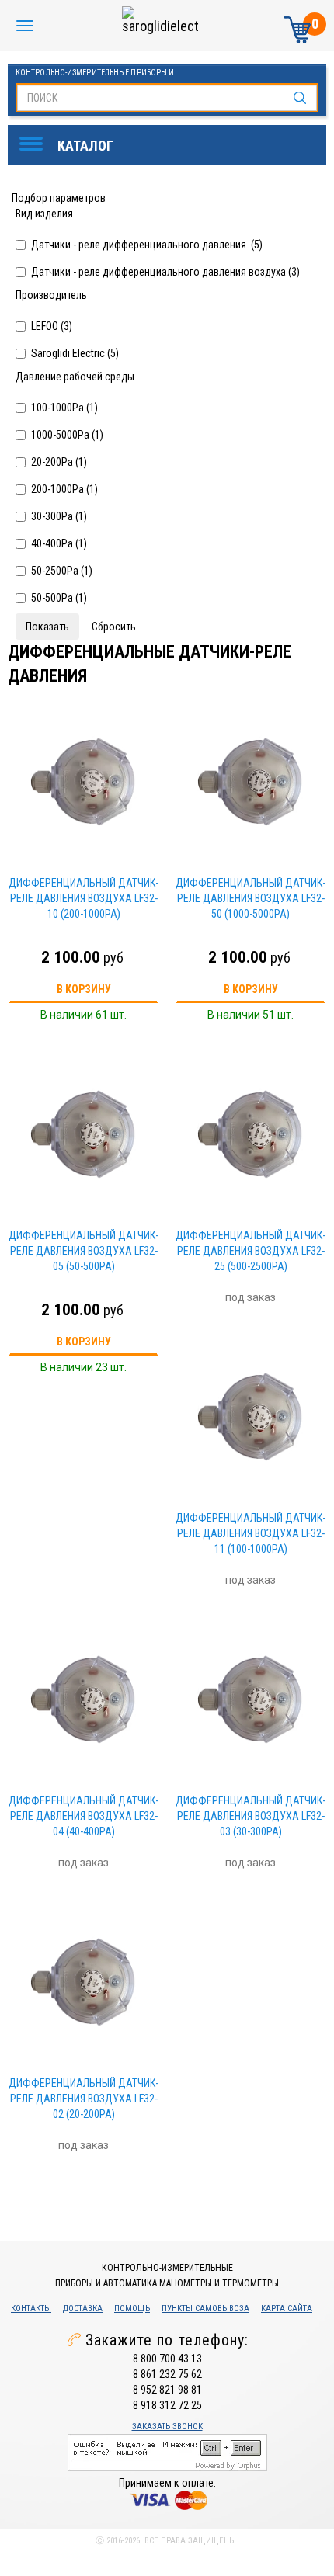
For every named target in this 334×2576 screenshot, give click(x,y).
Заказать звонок (167, 2427)
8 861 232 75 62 (167, 2374)
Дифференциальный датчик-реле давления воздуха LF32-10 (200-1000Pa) (83, 898)
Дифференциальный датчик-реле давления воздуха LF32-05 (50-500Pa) (83, 1251)
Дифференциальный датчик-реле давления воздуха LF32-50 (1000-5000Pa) (250, 898)
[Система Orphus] (167, 2452)
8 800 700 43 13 (167, 2359)
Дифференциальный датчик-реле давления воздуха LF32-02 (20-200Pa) (83, 2099)
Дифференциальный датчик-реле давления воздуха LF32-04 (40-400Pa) (83, 1816)
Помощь (132, 2309)
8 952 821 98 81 (167, 2390)
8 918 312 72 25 (167, 2405)
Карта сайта (287, 2309)
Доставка (83, 2309)
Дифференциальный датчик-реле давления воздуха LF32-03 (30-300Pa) (250, 1816)
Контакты (31, 2309)
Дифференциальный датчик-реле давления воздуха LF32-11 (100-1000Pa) (250, 1533)
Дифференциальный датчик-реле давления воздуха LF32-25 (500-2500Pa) (250, 1251)
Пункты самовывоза (205, 2309)
